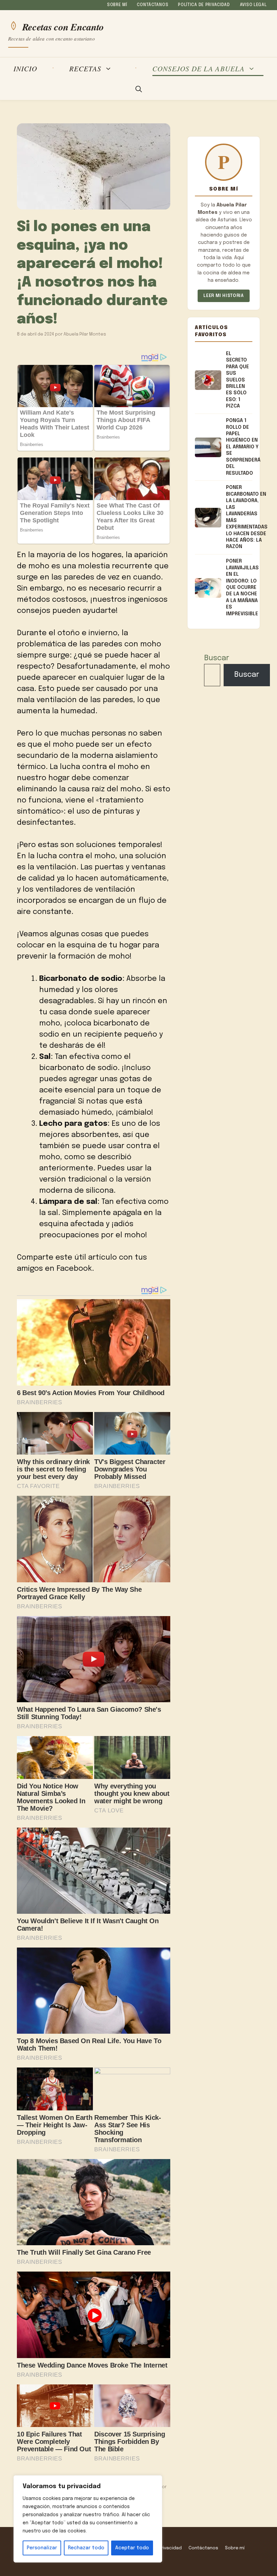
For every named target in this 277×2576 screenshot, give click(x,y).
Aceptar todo (132, 2548)
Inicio (25, 68)
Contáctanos (153, 5)
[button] (139, 90)
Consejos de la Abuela (198, 69)
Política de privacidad (204, 5)
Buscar (217, 658)
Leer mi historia (223, 296)
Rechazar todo (86, 2548)
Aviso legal (253, 5)
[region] (88, 2519)
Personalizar (42, 2548)
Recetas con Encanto (63, 26)
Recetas (85, 69)
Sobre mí (117, 5)
